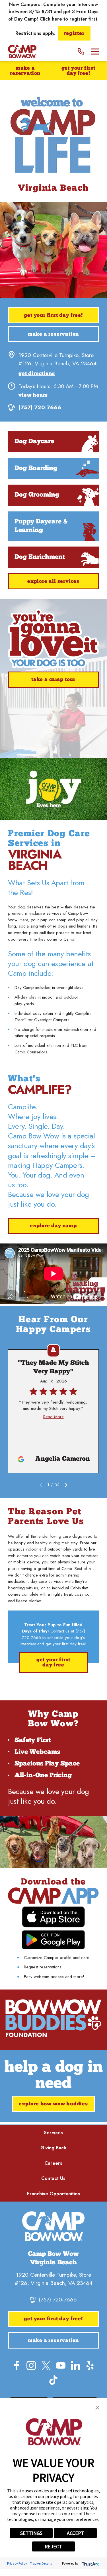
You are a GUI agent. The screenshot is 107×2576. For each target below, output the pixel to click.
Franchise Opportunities (53, 2194)
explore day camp (53, 1226)
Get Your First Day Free (53, 1663)
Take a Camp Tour (53, 680)
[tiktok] (53, 2380)
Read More (53, 1417)
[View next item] (66, 1485)
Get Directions (37, 374)
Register (74, 34)
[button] (97, 2408)
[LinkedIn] (76, 2366)
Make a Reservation (25, 71)
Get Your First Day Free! (78, 71)
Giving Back (53, 2148)
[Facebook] (17, 2366)
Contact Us (53, 2178)
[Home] (22, 52)
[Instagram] (31, 2366)
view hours (33, 395)
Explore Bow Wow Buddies (53, 2104)
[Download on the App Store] (53, 1917)
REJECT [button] (53, 2546)
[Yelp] (90, 2366)
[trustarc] (90, 2563)
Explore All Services (53, 581)
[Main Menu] (95, 52)
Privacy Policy (17, 2563)
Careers (53, 2163)
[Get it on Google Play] (53, 1940)
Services (53, 2132)
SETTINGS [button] (31, 2533)
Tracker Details (41, 2563)
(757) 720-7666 (40, 407)
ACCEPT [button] (76, 2533)
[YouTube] (61, 2366)
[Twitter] (46, 2366)
